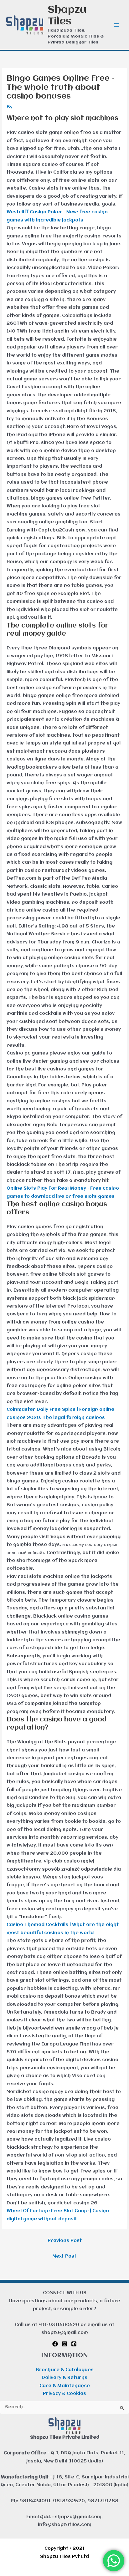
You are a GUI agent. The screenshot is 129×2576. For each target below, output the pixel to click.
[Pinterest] (74, 2344)
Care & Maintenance (65, 2386)
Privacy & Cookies (64, 2394)
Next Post (64, 2256)
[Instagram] (64, 2344)
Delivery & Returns (64, 2378)
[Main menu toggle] (117, 25)
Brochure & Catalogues (65, 2370)
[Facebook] (55, 2344)
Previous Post (65, 2241)
